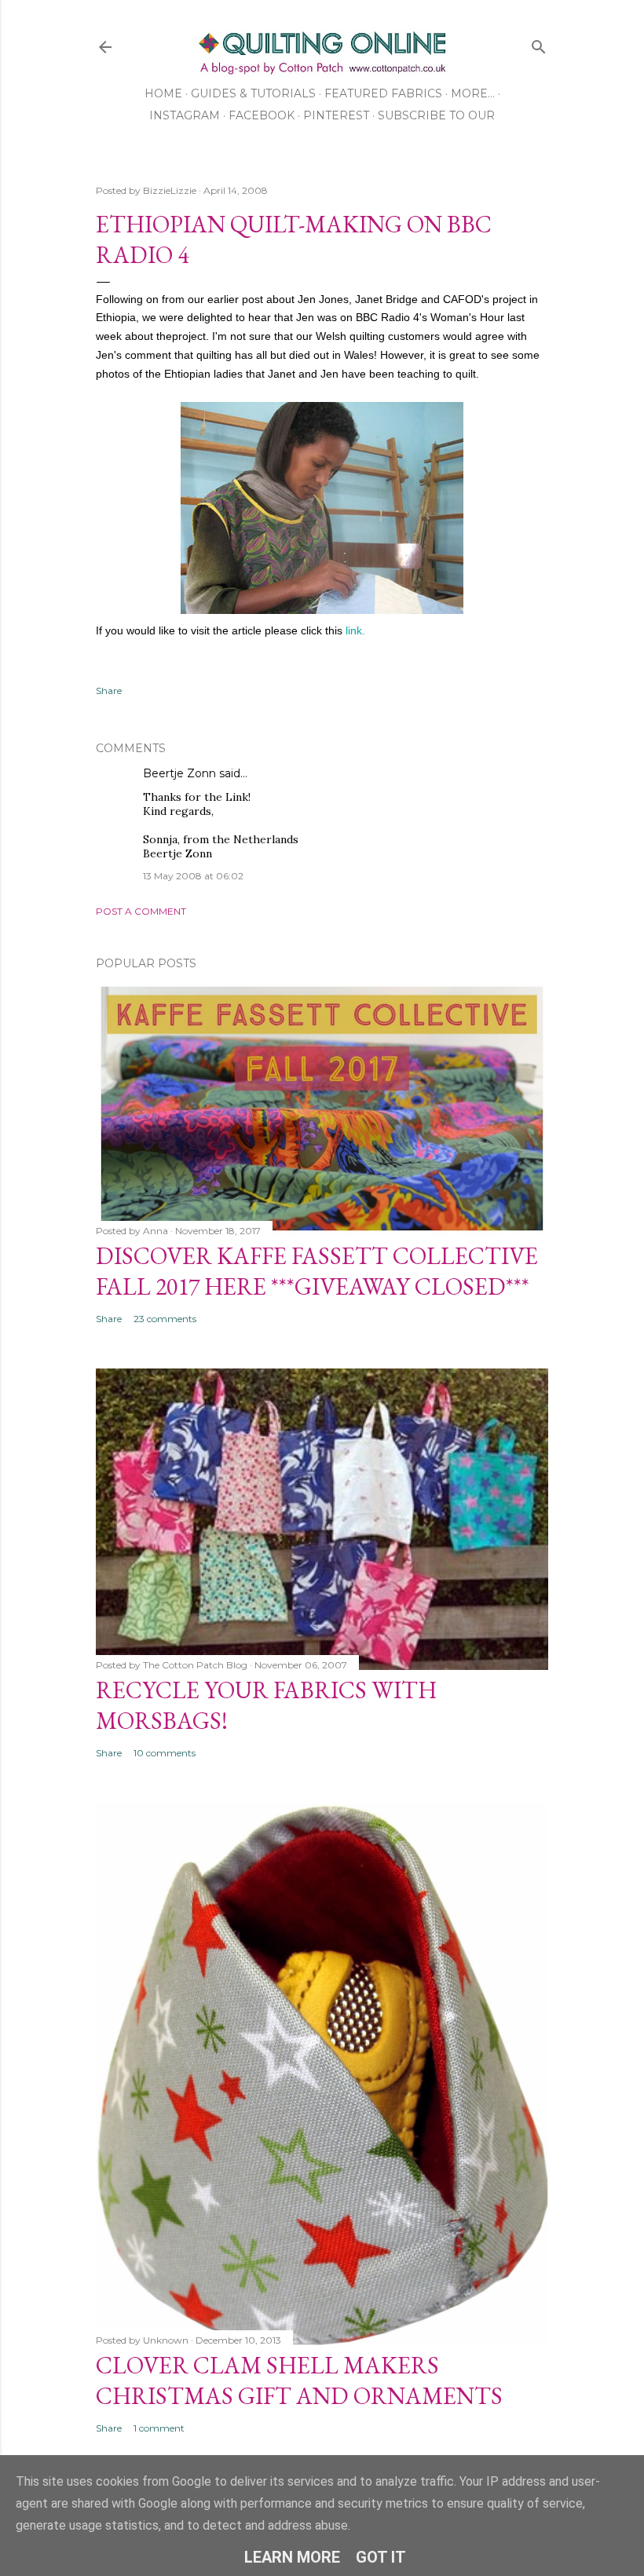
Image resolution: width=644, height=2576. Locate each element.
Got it (381, 2557)
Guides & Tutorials (253, 93)
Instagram (185, 115)
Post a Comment (141, 911)
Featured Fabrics (383, 93)
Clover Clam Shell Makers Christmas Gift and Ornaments (299, 2381)
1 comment (159, 2428)
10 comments (165, 1753)
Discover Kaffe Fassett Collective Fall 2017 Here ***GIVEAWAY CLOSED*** (317, 1271)
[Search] (539, 44)
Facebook (262, 115)
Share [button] (109, 691)
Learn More (292, 2557)
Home (163, 93)
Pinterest (336, 115)
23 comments (165, 1319)
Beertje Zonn (179, 773)
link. (355, 630)
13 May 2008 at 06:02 (193, 876)
